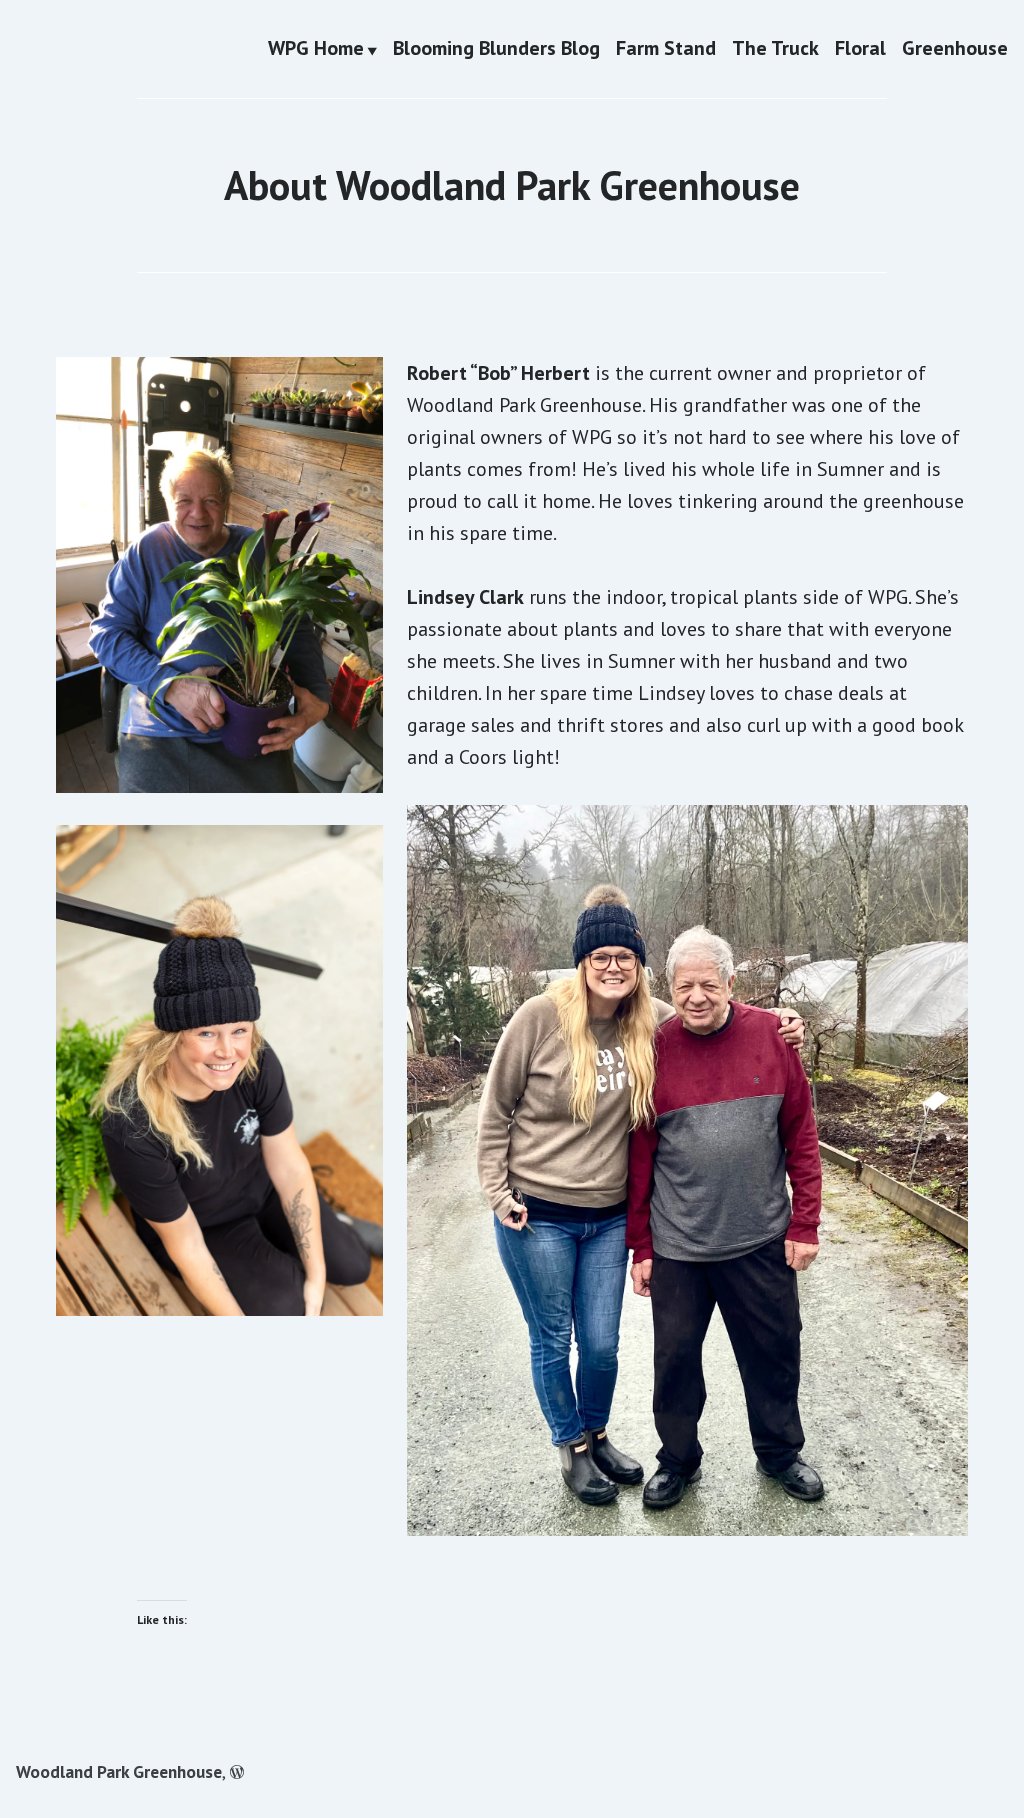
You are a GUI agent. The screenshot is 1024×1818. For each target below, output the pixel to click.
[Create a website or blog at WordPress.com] (237, 1771)
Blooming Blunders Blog (496, 49)
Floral (860, 49)
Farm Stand (666, 49)
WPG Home (316, 49)
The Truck (775, 49)
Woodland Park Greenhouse (119, 1771)
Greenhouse (955, 49)
